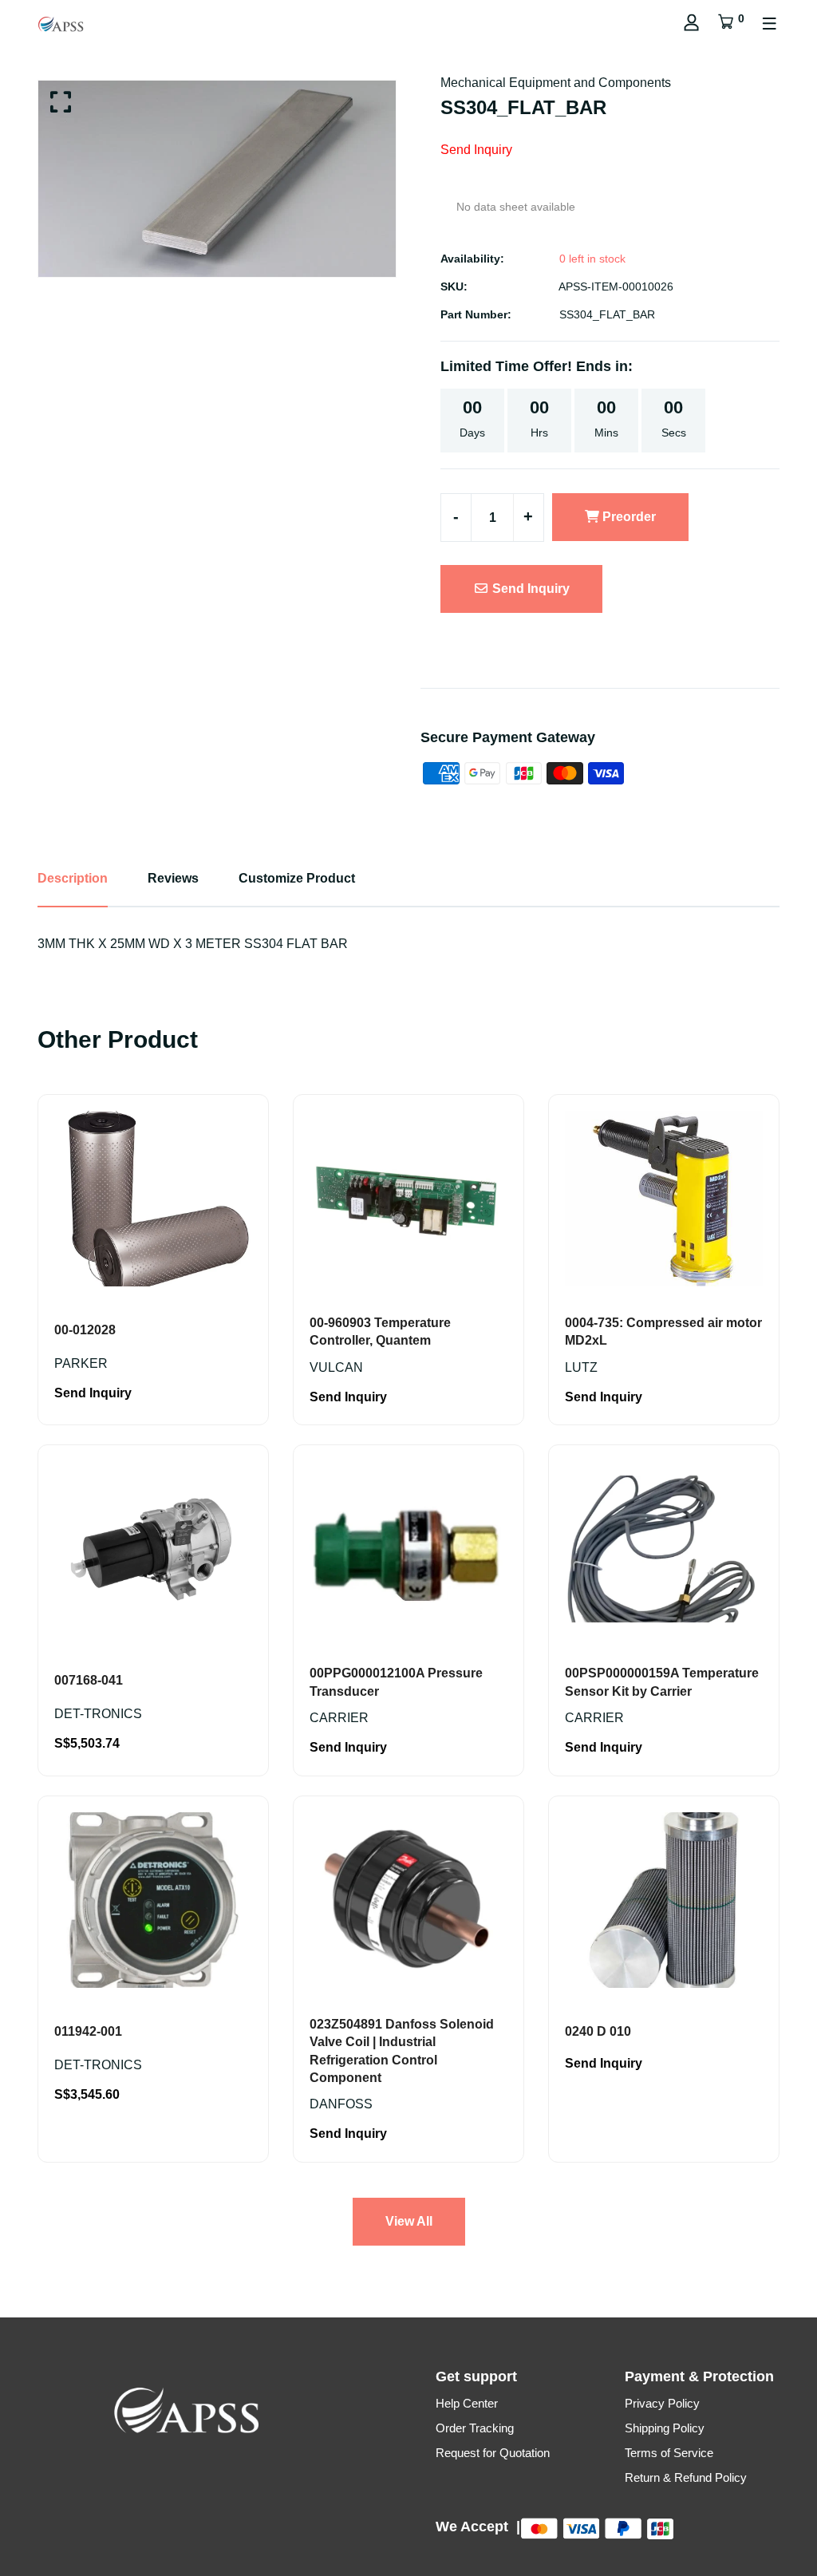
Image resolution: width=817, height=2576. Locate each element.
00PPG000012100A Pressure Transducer (396, 1682)
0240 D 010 (598, 2031)
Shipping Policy (665, 2428)
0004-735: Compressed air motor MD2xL (663, 1331)
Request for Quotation (493, 2453)
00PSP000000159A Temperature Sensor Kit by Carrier (662, 1682)
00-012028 (85, 1330)
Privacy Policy (662, 2403)
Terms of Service (669, 2453)
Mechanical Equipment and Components (556, 83)
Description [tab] (73, 878)
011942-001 (88, 2031)
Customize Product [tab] (297, 878)
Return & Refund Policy (686, 2477)
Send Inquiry (529, 589)
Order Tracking (475, 2428)
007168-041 (89, 1680)
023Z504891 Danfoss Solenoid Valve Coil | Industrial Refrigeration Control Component (402, 2051)
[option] (217, 179)
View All (409, 2221)
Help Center (467, 2403)
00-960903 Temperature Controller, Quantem (380, 1331)
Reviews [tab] (173, 878)
